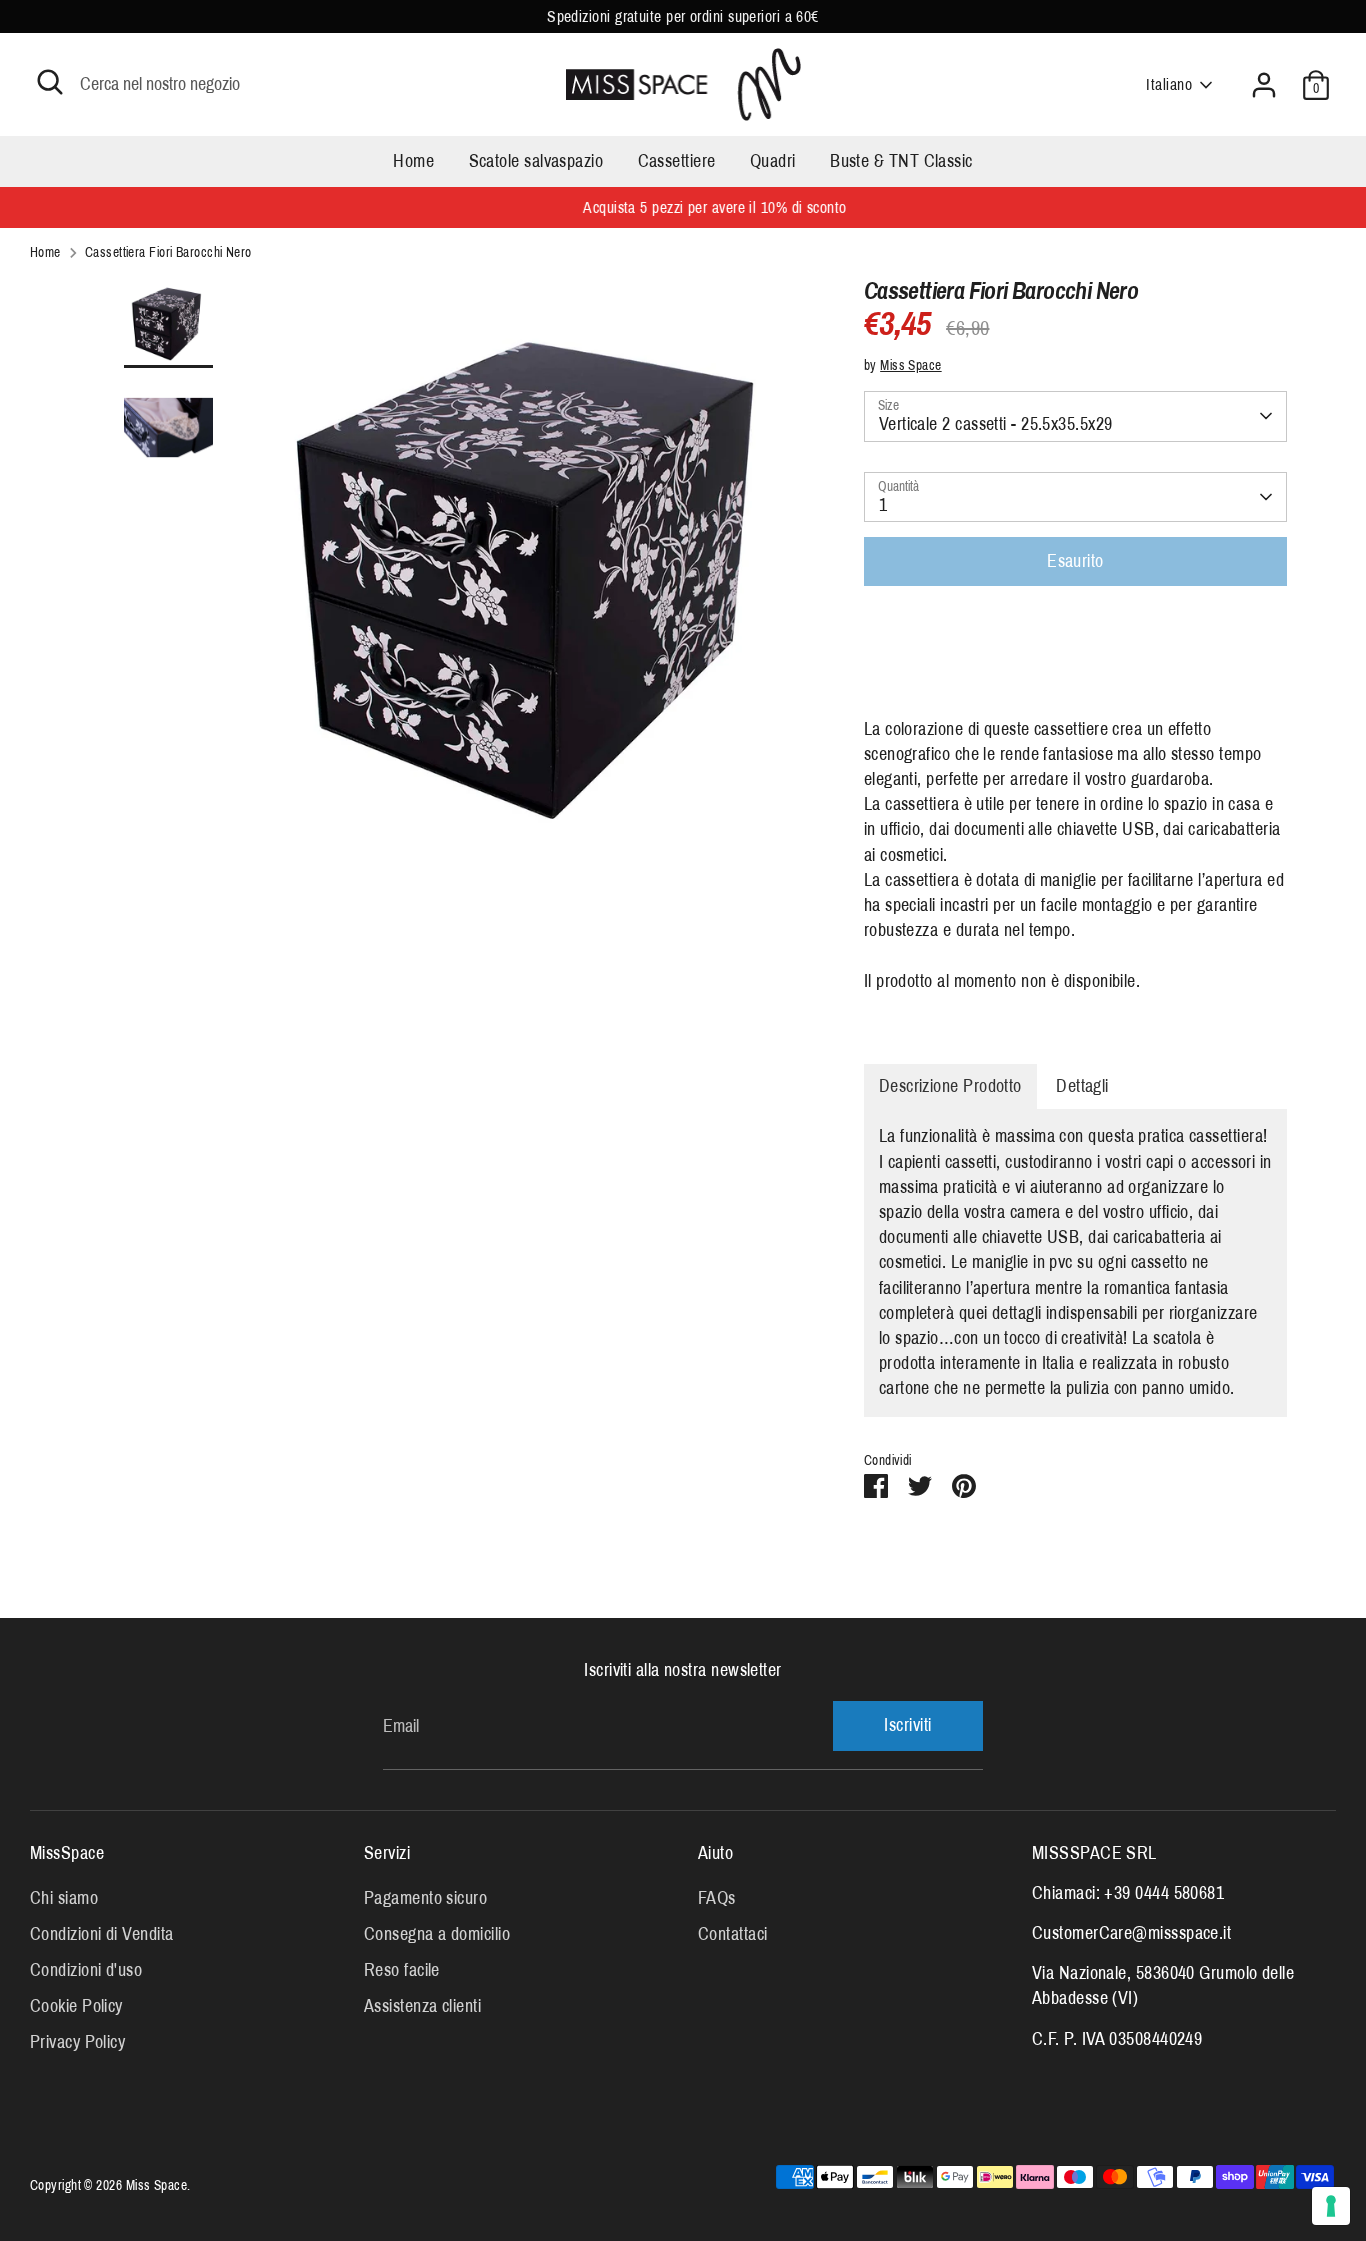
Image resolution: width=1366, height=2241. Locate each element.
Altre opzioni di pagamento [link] (1075, 673)
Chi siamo (64, 1898)
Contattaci (733, 1934)
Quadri (773, 161)
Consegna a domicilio (437, 1934)
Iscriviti (907, 1725)
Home (413, 161)
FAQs (717, 1898)
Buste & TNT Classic (901, 161)
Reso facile (402, 1970)
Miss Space (911, 365)
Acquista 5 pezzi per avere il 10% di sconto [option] (682, 207)
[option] (538, 581)
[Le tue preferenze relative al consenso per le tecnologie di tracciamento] (1331, 2206)
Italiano (1169, 84)
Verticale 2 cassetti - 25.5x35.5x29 (996, 424)
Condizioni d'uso (86, 1970)
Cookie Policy (76, 2006)
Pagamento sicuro (425, 1898)
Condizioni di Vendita (101, 1934)
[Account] (1264, 85)
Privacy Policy (77, 2042)
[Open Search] (50, 82)
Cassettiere (677, 161)
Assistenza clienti (422, 2006)
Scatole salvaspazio (536, 161)
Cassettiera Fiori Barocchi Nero (168, 252)
